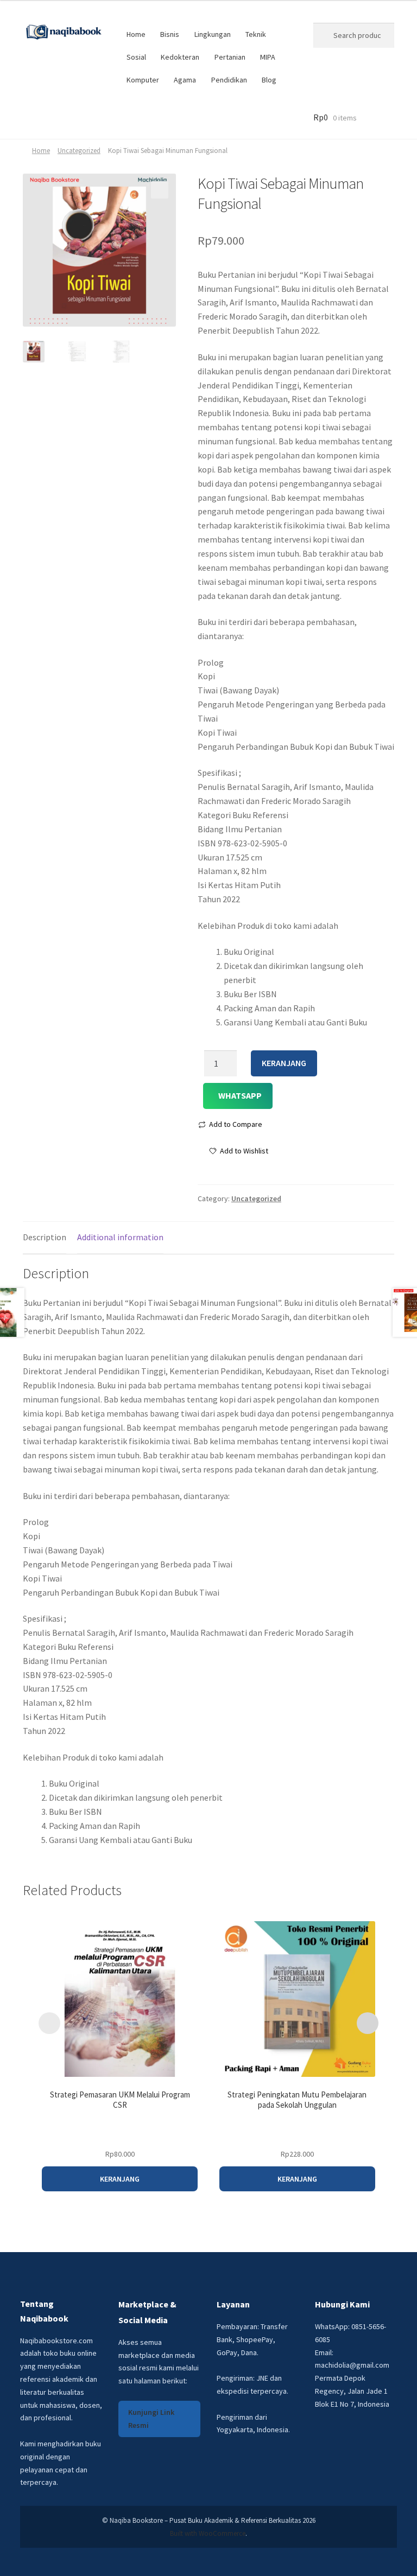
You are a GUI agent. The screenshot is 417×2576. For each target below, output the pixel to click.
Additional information (120, 1237)
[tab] (45, 1238)
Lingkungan (213, 34)
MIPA (268, 57)
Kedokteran (180, 57)
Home (136, 34)
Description (45, 1237)
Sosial (136, 57)
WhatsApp (240, 1095)
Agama (185, 80)
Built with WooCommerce (208, 2533)
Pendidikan (229, 80)
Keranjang (284, 1063)
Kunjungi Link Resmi (151, 2419)
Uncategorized (79, 151)
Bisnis (170, 34)
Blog (269, 80)
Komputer (143, 80)
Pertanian (230, 57)
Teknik (256, 34)
